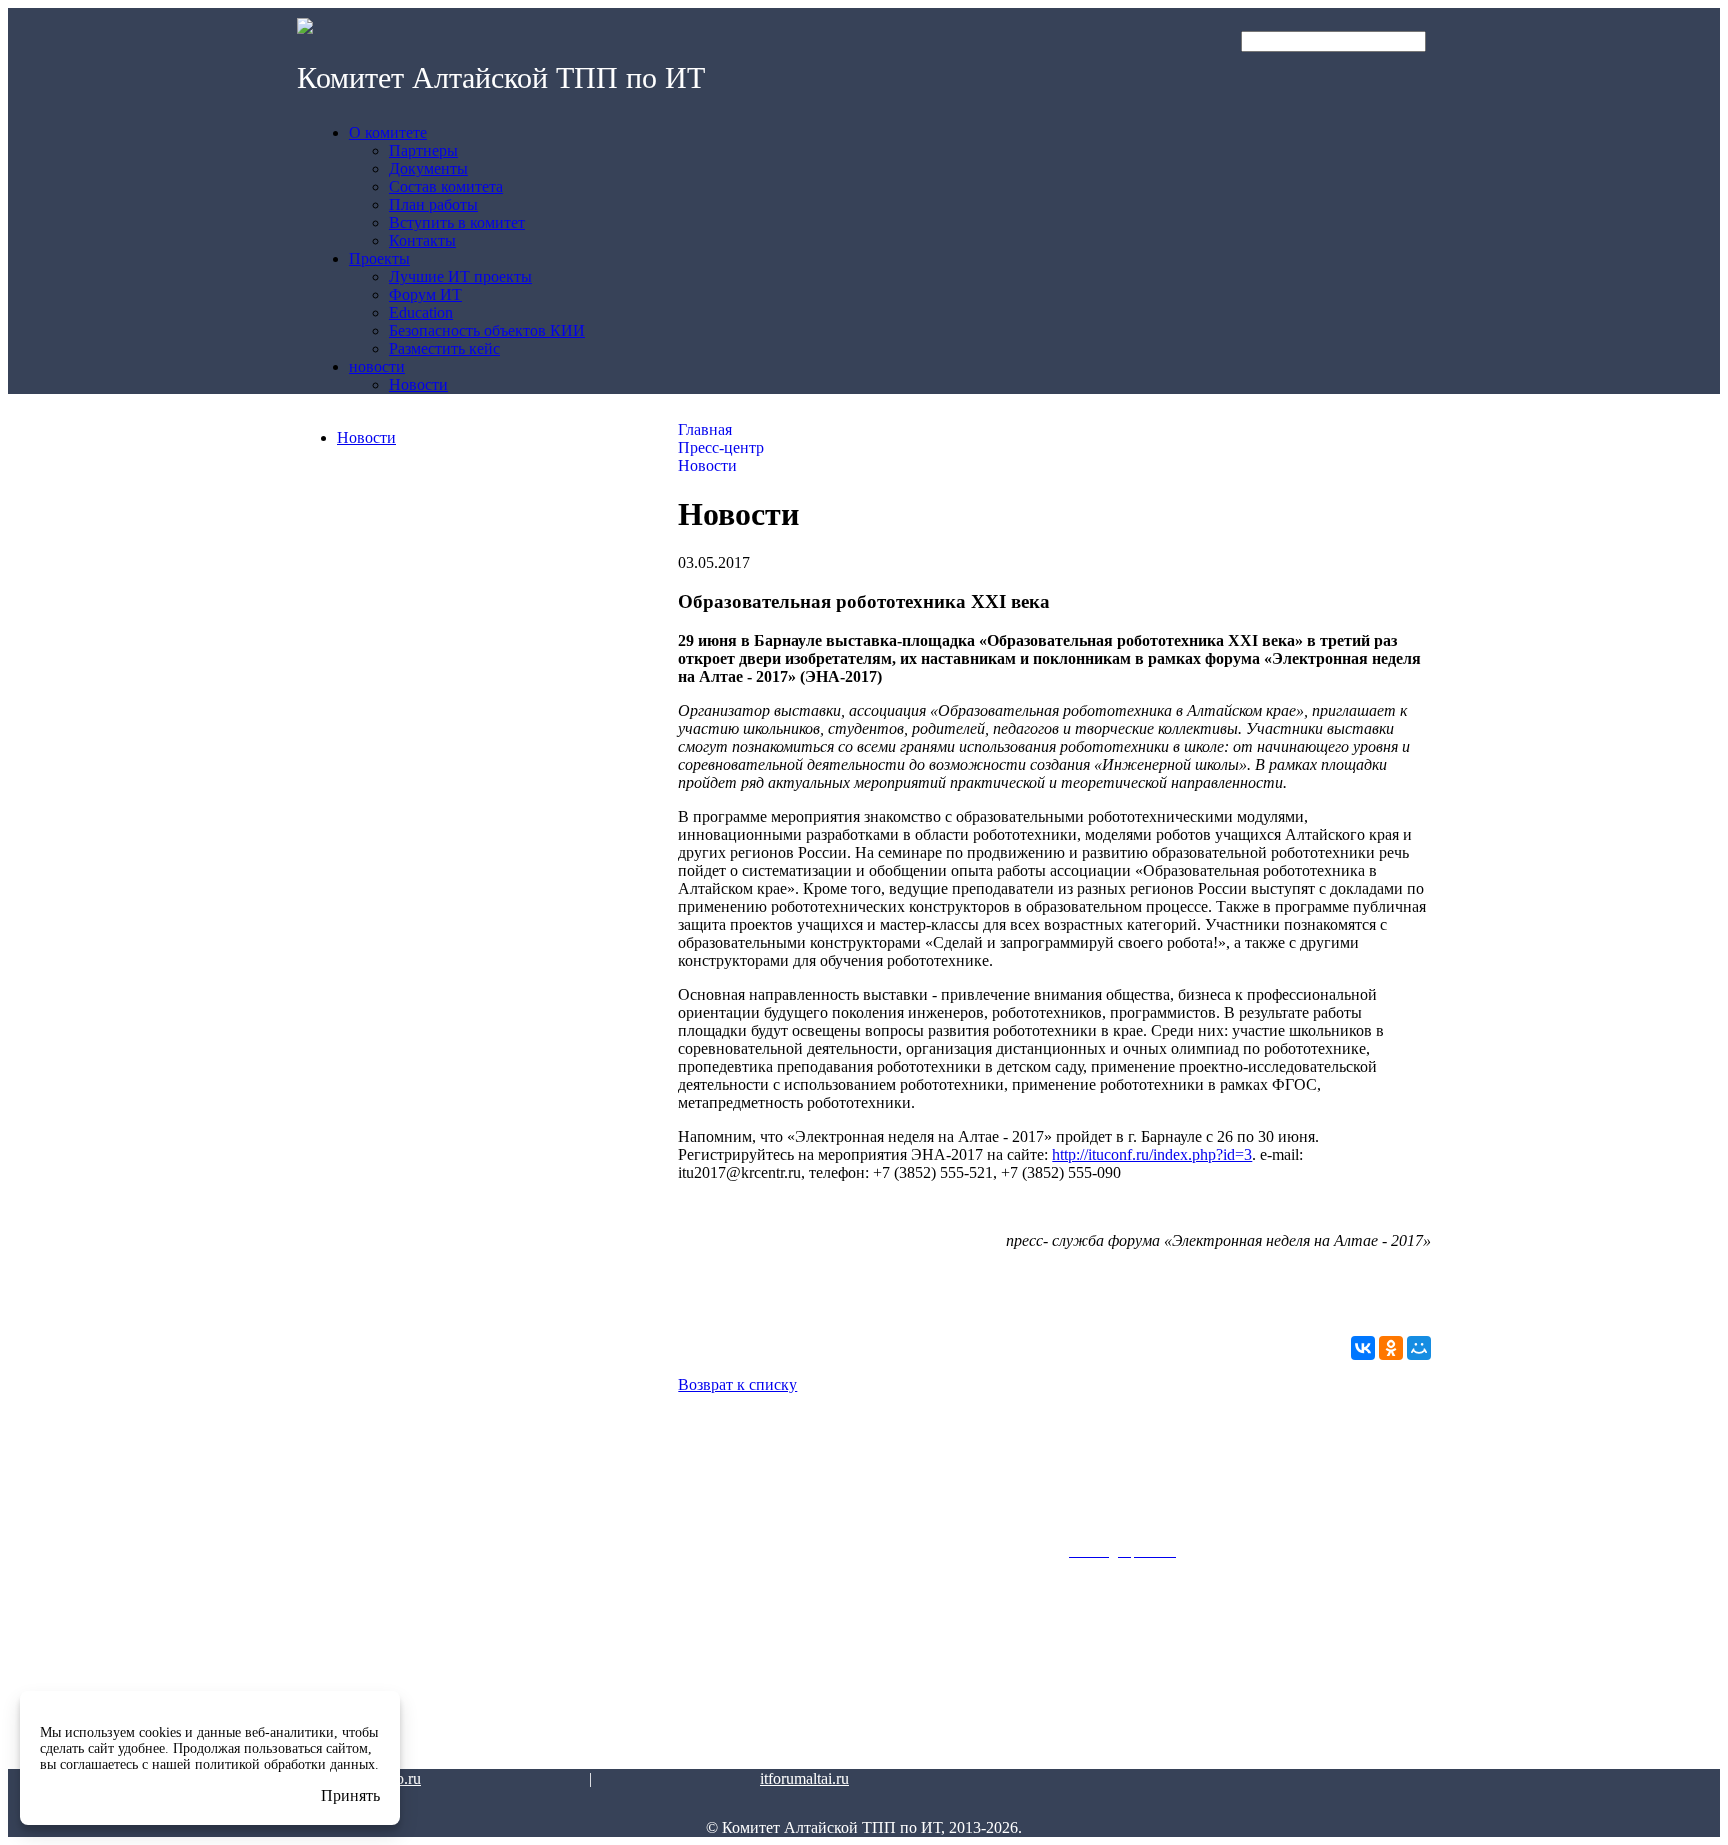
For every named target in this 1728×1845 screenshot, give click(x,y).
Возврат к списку (737, 1384)
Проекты (525, 1562)
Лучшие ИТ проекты (556, 1620)
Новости (366, 437)
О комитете (342, 1562)
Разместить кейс (546, 1738)
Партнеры (338, 1620)
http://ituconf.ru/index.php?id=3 (1152, 1154)
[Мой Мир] (1419, 1348)
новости (712, 1562)
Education (526, 1672)
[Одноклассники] (1391, 1348)
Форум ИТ (527, 1646)
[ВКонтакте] (1363, 1348)
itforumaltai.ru (804, 1778)
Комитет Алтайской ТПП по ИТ (501, 77)
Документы (340, 1646)
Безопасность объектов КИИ (567, 1705)
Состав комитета (357, 1672)
